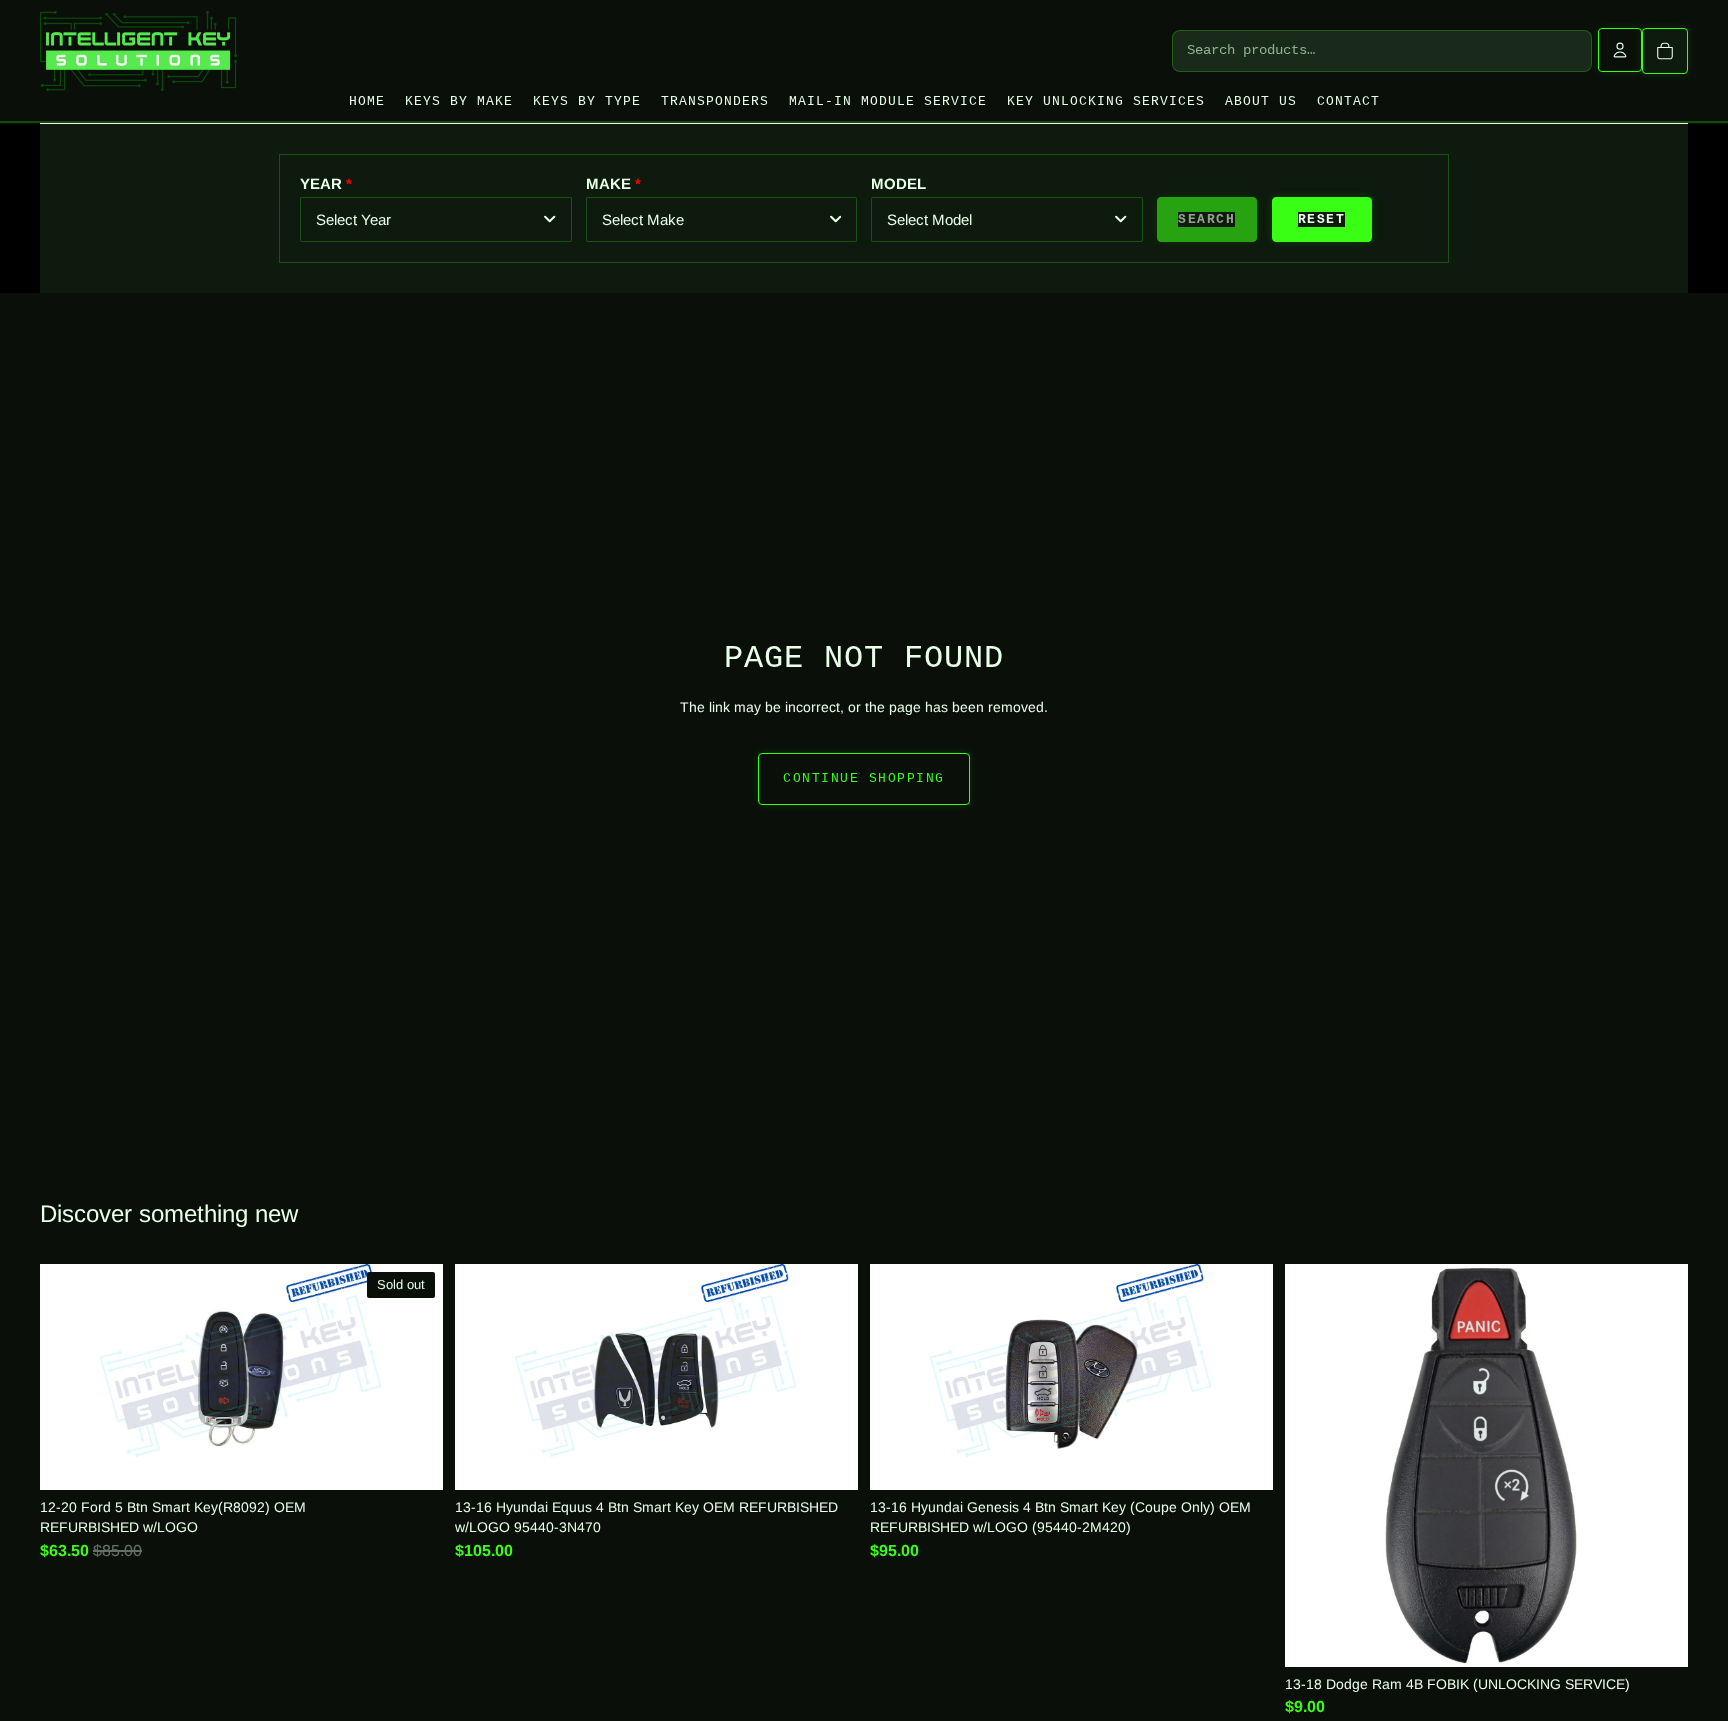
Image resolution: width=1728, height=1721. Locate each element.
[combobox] (436, 219)
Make (608, 183)
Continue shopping (864, 778)
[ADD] (828, 1460)
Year (321, 183)
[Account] (1620, 50)
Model (898, 183)
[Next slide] (1242, 1377)
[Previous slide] (901, 1377)
